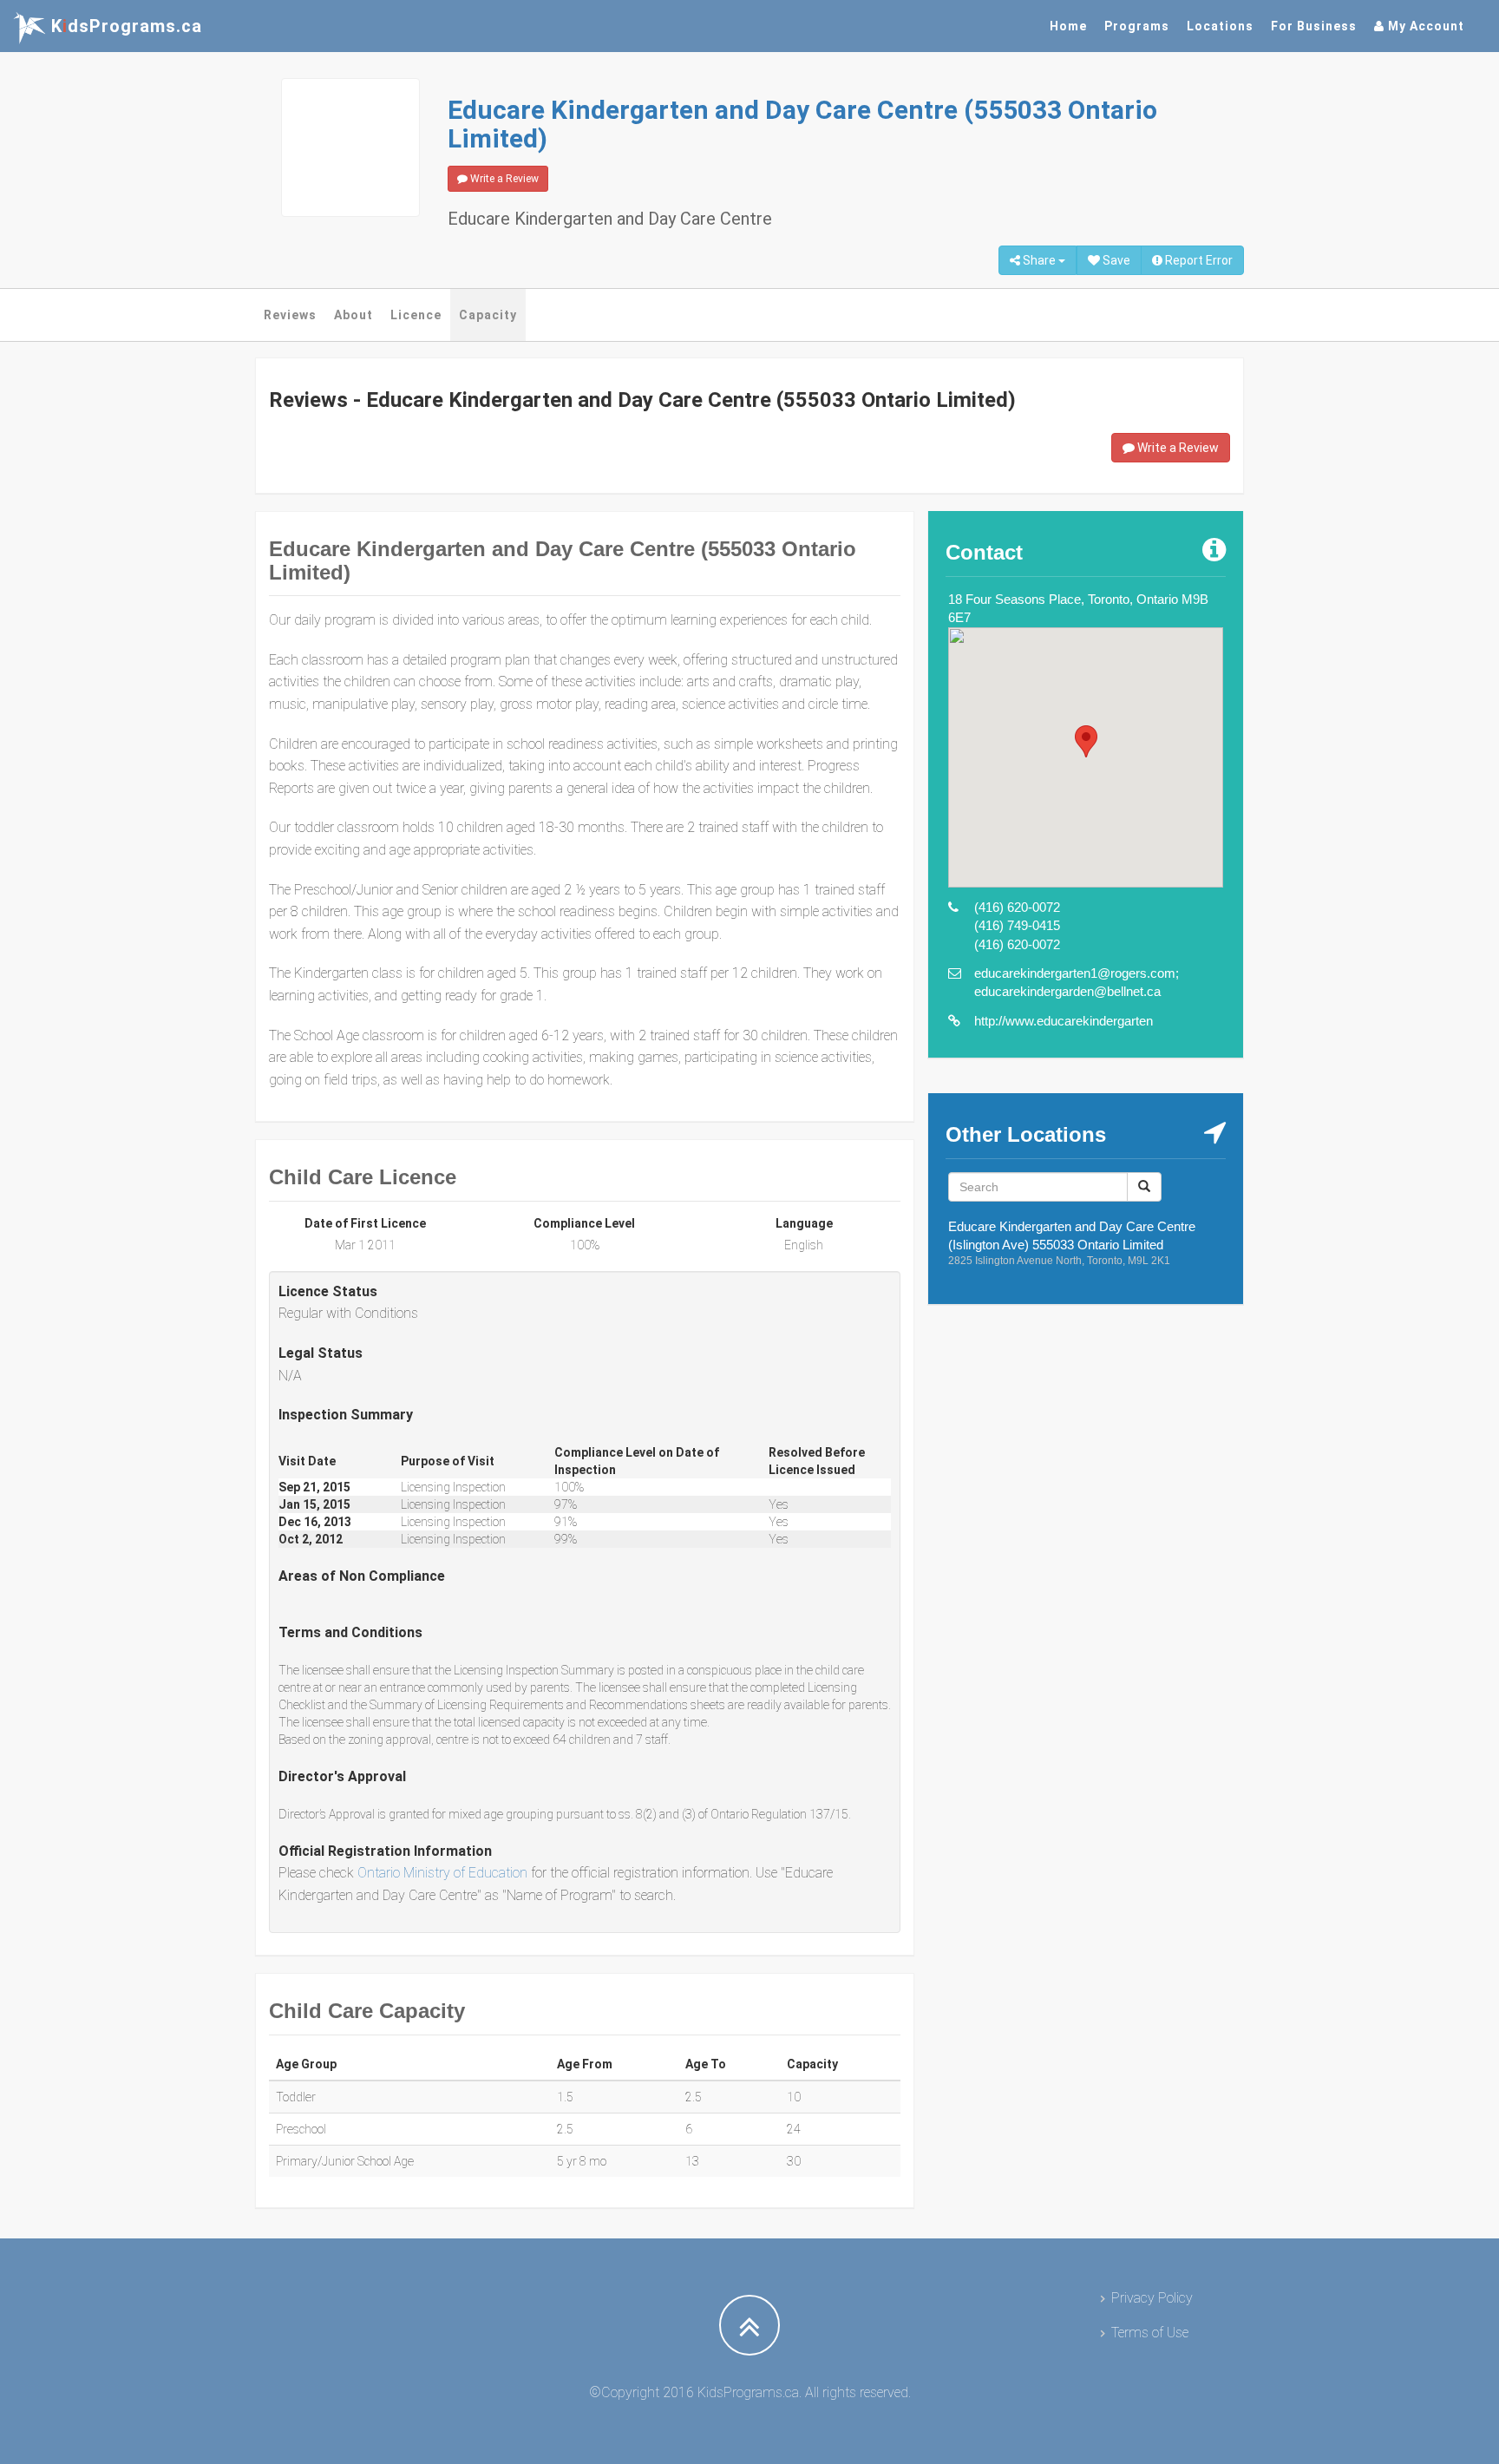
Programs (1137, 26)
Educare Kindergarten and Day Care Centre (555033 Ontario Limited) (802, 124)
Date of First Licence (365, 1223)
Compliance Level (584, 1223)
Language (804, 1223)
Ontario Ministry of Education (442, 1873)
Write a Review (503, 179)
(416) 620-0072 (1017, 907)
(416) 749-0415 (1017, 925)
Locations (1220, 26)
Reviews (290, 315)
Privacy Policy (1152, 2298)
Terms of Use (1150, 2333)
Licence (416, 315)
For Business (1314, 26)
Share (1039, 260)
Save (1115, 260)
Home (1068, 26)
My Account (1424, 26)
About (353, 315)
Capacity (488, 315)
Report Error (1198, 260)
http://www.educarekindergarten (1064, 1021)
